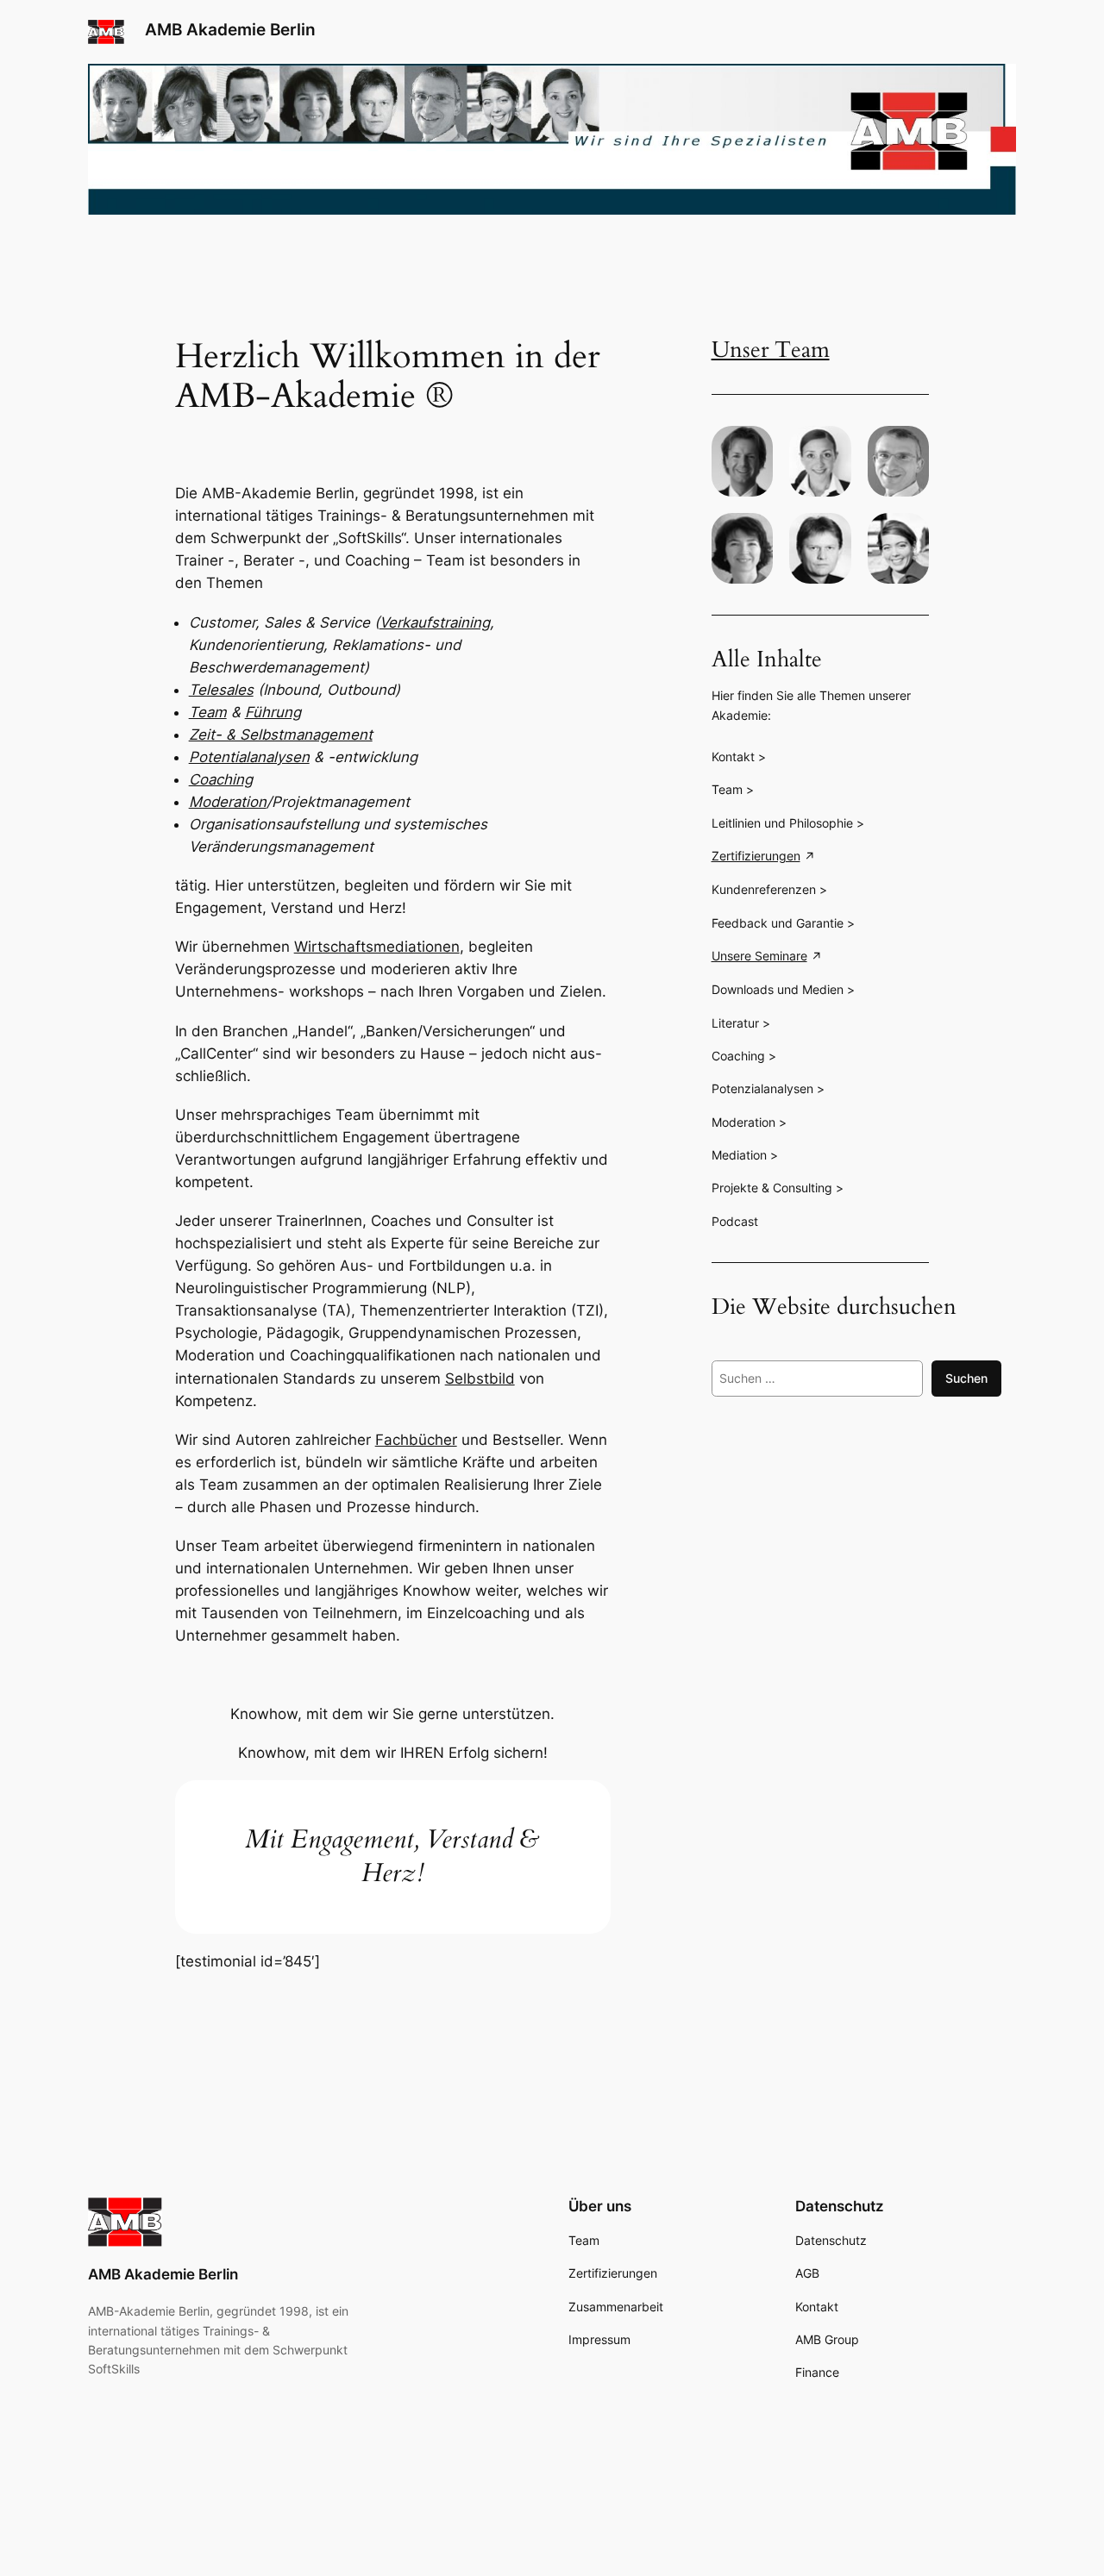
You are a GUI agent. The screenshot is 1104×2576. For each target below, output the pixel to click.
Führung (273, 712)
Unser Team (771, 350)
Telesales (221, 690)
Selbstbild (480, 1379)
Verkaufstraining (435, 622)
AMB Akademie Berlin (230, 29)
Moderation (228, 802)
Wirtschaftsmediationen (377, 947)
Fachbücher (416, 1440)
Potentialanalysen (249, 757)
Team (208, 712)
